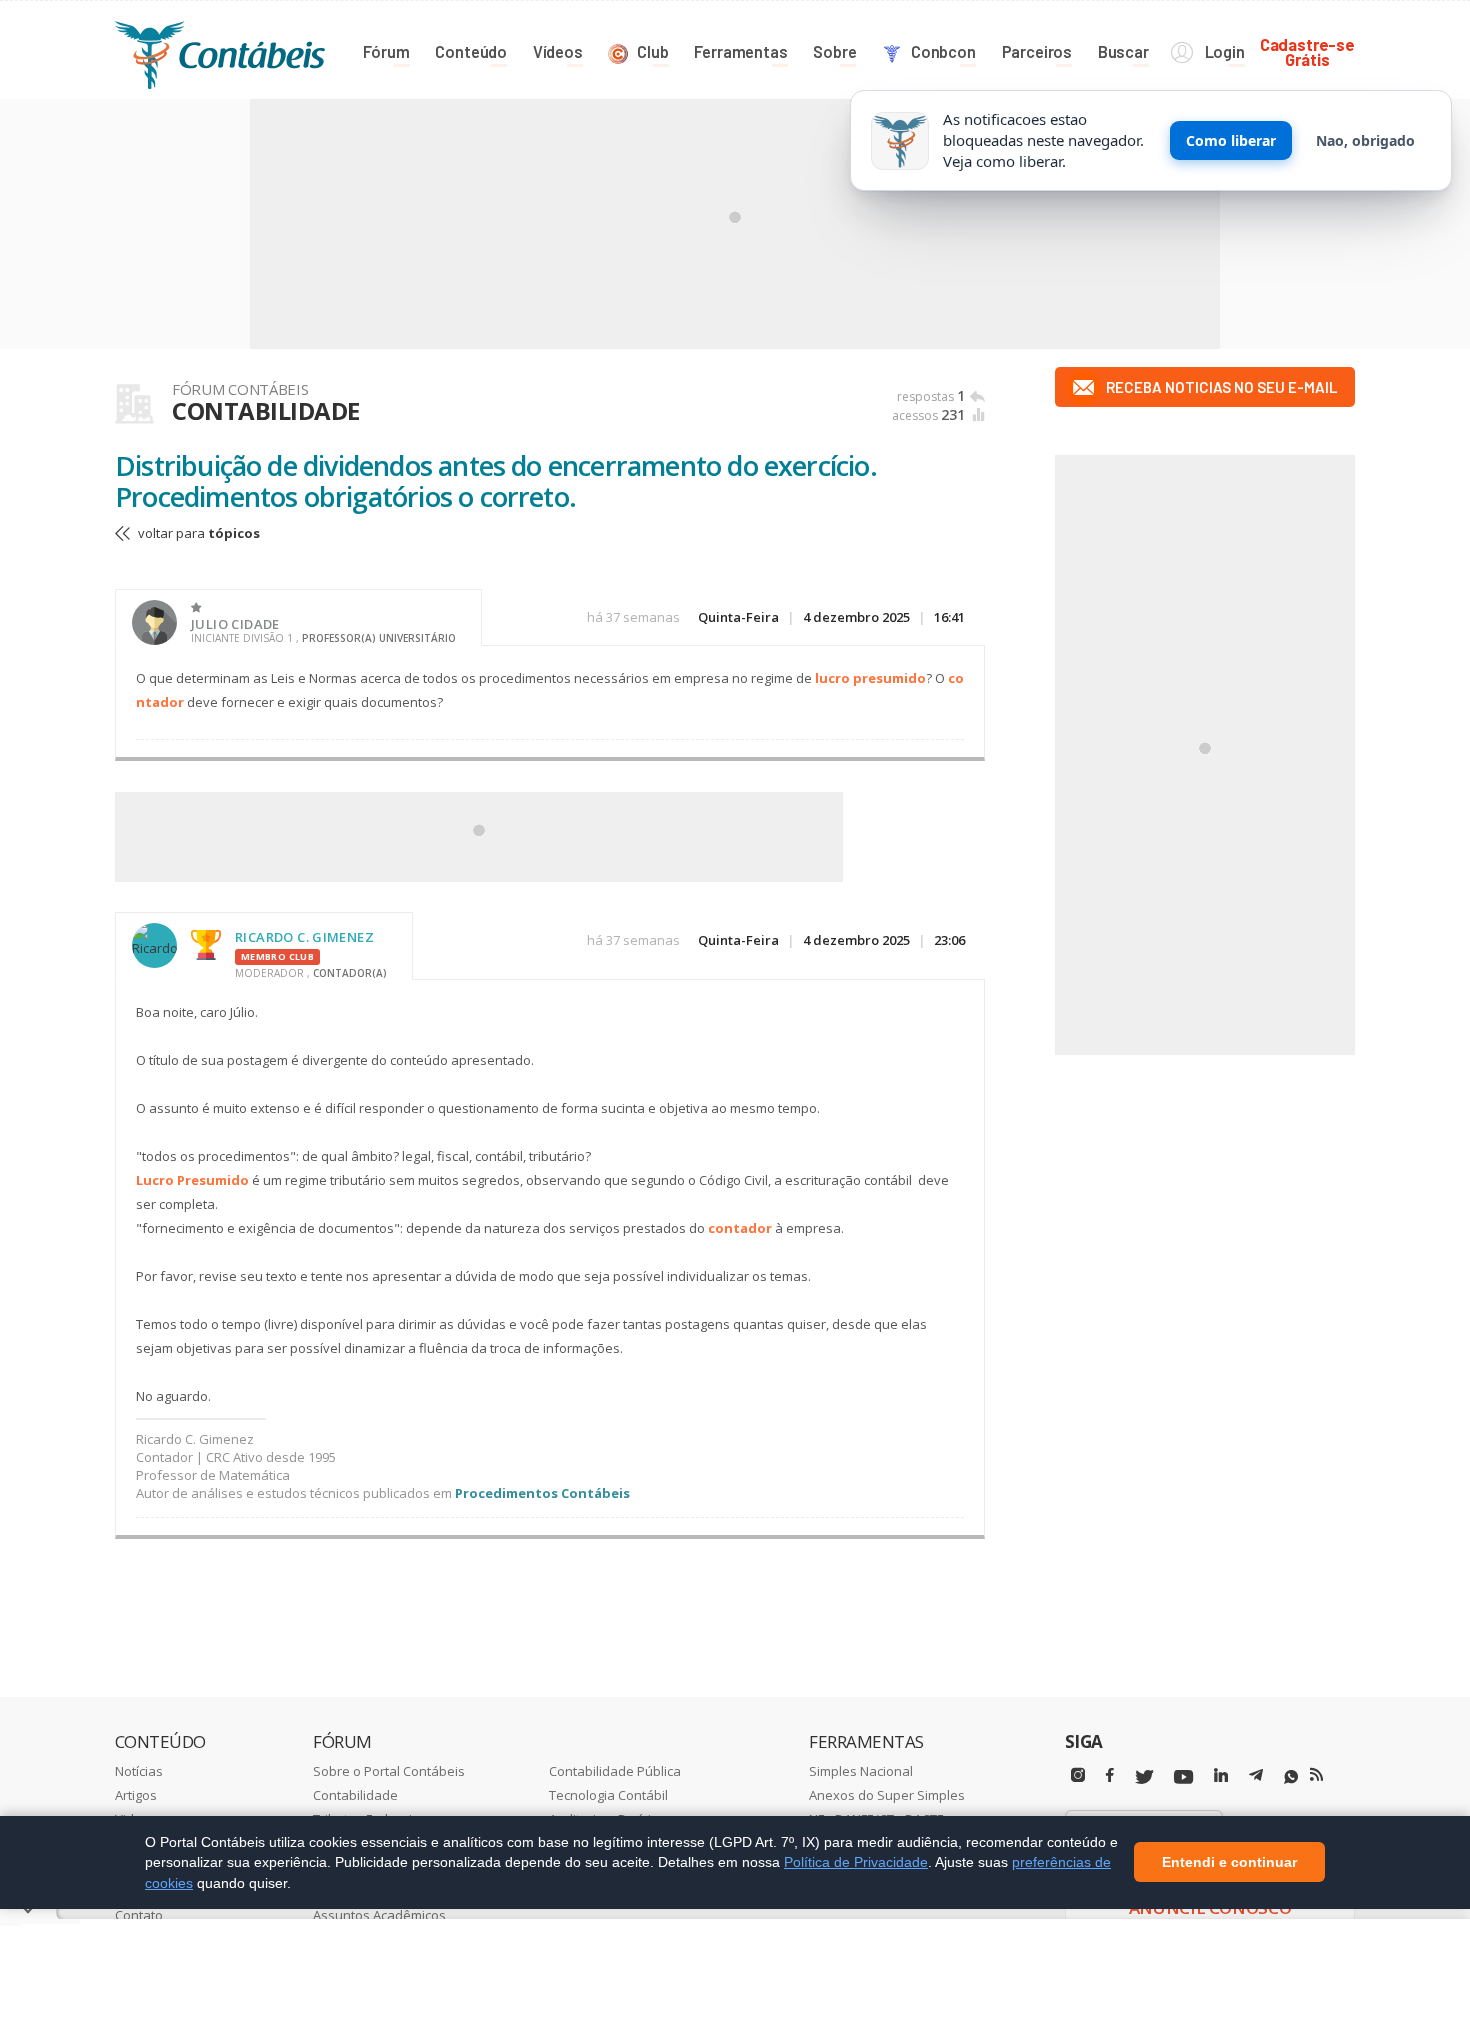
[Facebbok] (1110, 1775)
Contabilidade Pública (615, 1771)
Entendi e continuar (1229, 1863)
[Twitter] (1144, 1777)
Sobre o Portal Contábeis (389, 1771)
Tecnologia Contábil (608, 1795)
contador (740, 1228)
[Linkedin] (1221, 1775)
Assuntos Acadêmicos (379, 1915)
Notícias (139, 1771)
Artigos (136, 1795)
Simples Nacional (861, 1771)
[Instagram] (1078, 1775)
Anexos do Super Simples (887, 1795)
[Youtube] (1183, 1777)
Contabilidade (355, 1795)
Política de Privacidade (856, 1862)
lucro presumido (870, 678)
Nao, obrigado (1365, 140)
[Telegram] (1256, 1778)
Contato (139, 1915)
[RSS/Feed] (1316, 1775)
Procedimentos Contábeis (542, 1493)
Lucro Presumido (192, 1180)
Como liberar (1231, 140)
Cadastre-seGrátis (1307, 51)
